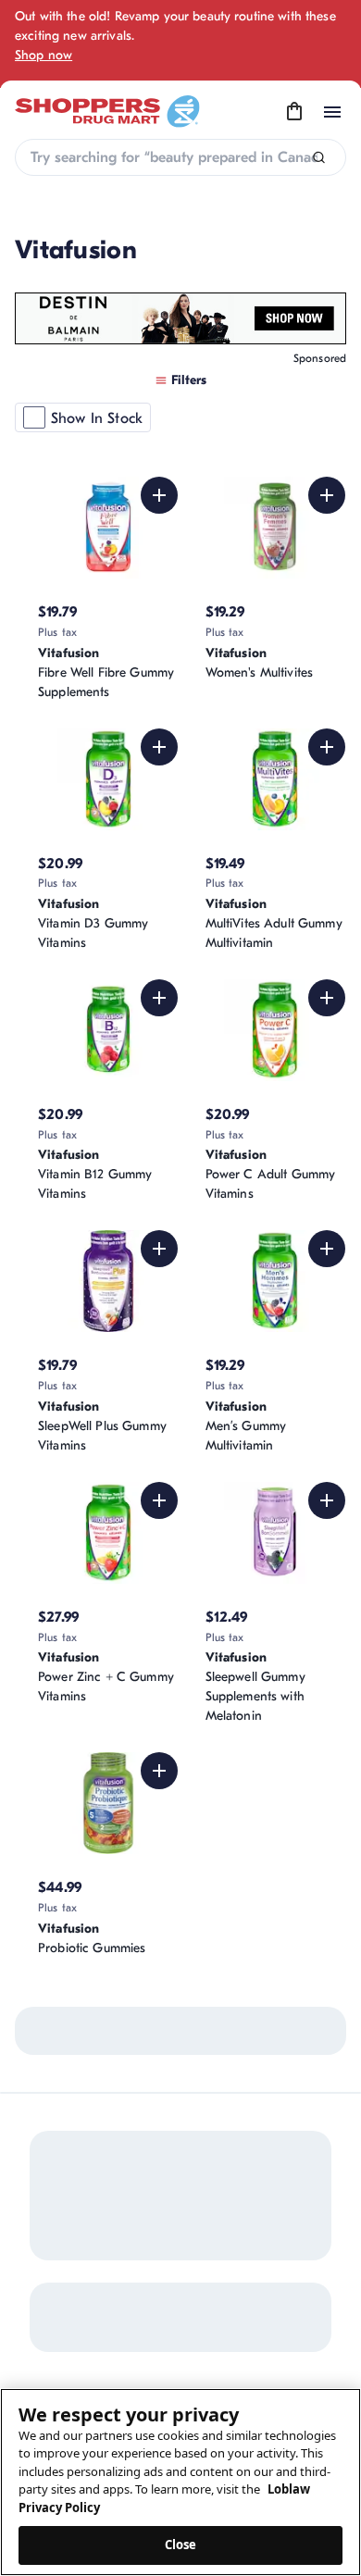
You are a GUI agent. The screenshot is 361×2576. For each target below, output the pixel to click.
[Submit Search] (319, 158)
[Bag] (294, 112)
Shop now (44, 55)
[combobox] (180, 157)
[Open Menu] (332, 112)
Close (181, 2545)
